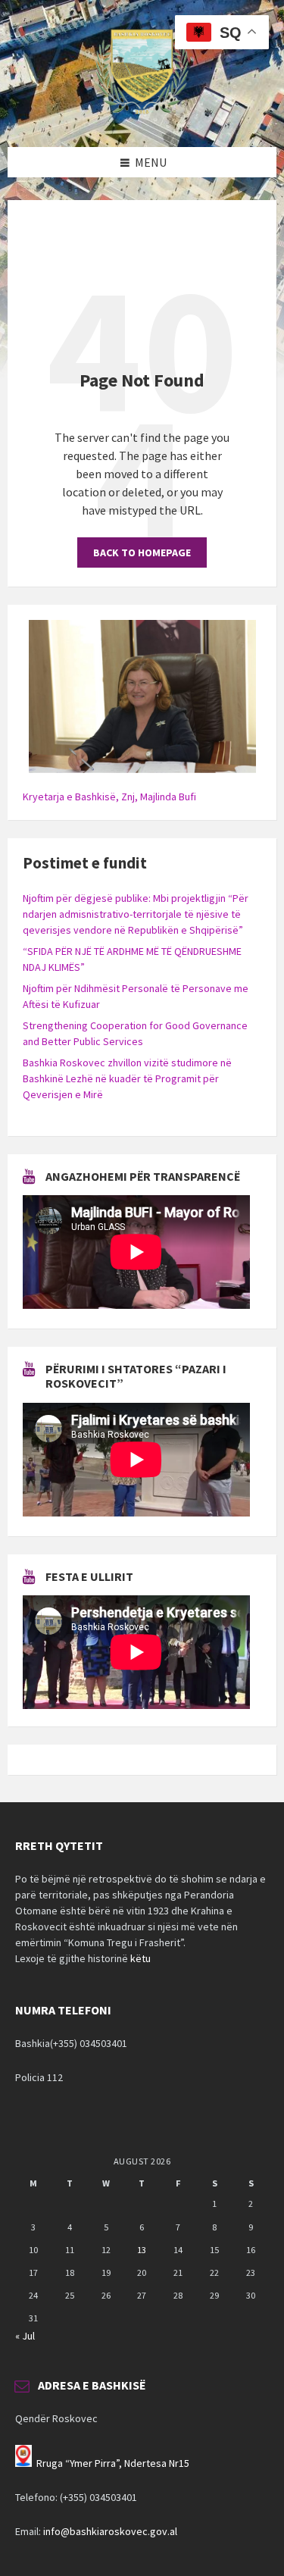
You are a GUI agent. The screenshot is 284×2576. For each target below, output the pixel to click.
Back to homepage (142, 552)
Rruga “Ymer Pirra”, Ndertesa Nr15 (113, 2463)
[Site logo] (142, 117)
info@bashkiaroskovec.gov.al (110, 2531)
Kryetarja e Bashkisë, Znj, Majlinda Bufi (109, 797)
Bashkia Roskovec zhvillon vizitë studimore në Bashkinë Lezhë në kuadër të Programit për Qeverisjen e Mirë (127, 1078)
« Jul (25, 2336)
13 (142, 2250)
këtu (140, 1958)
